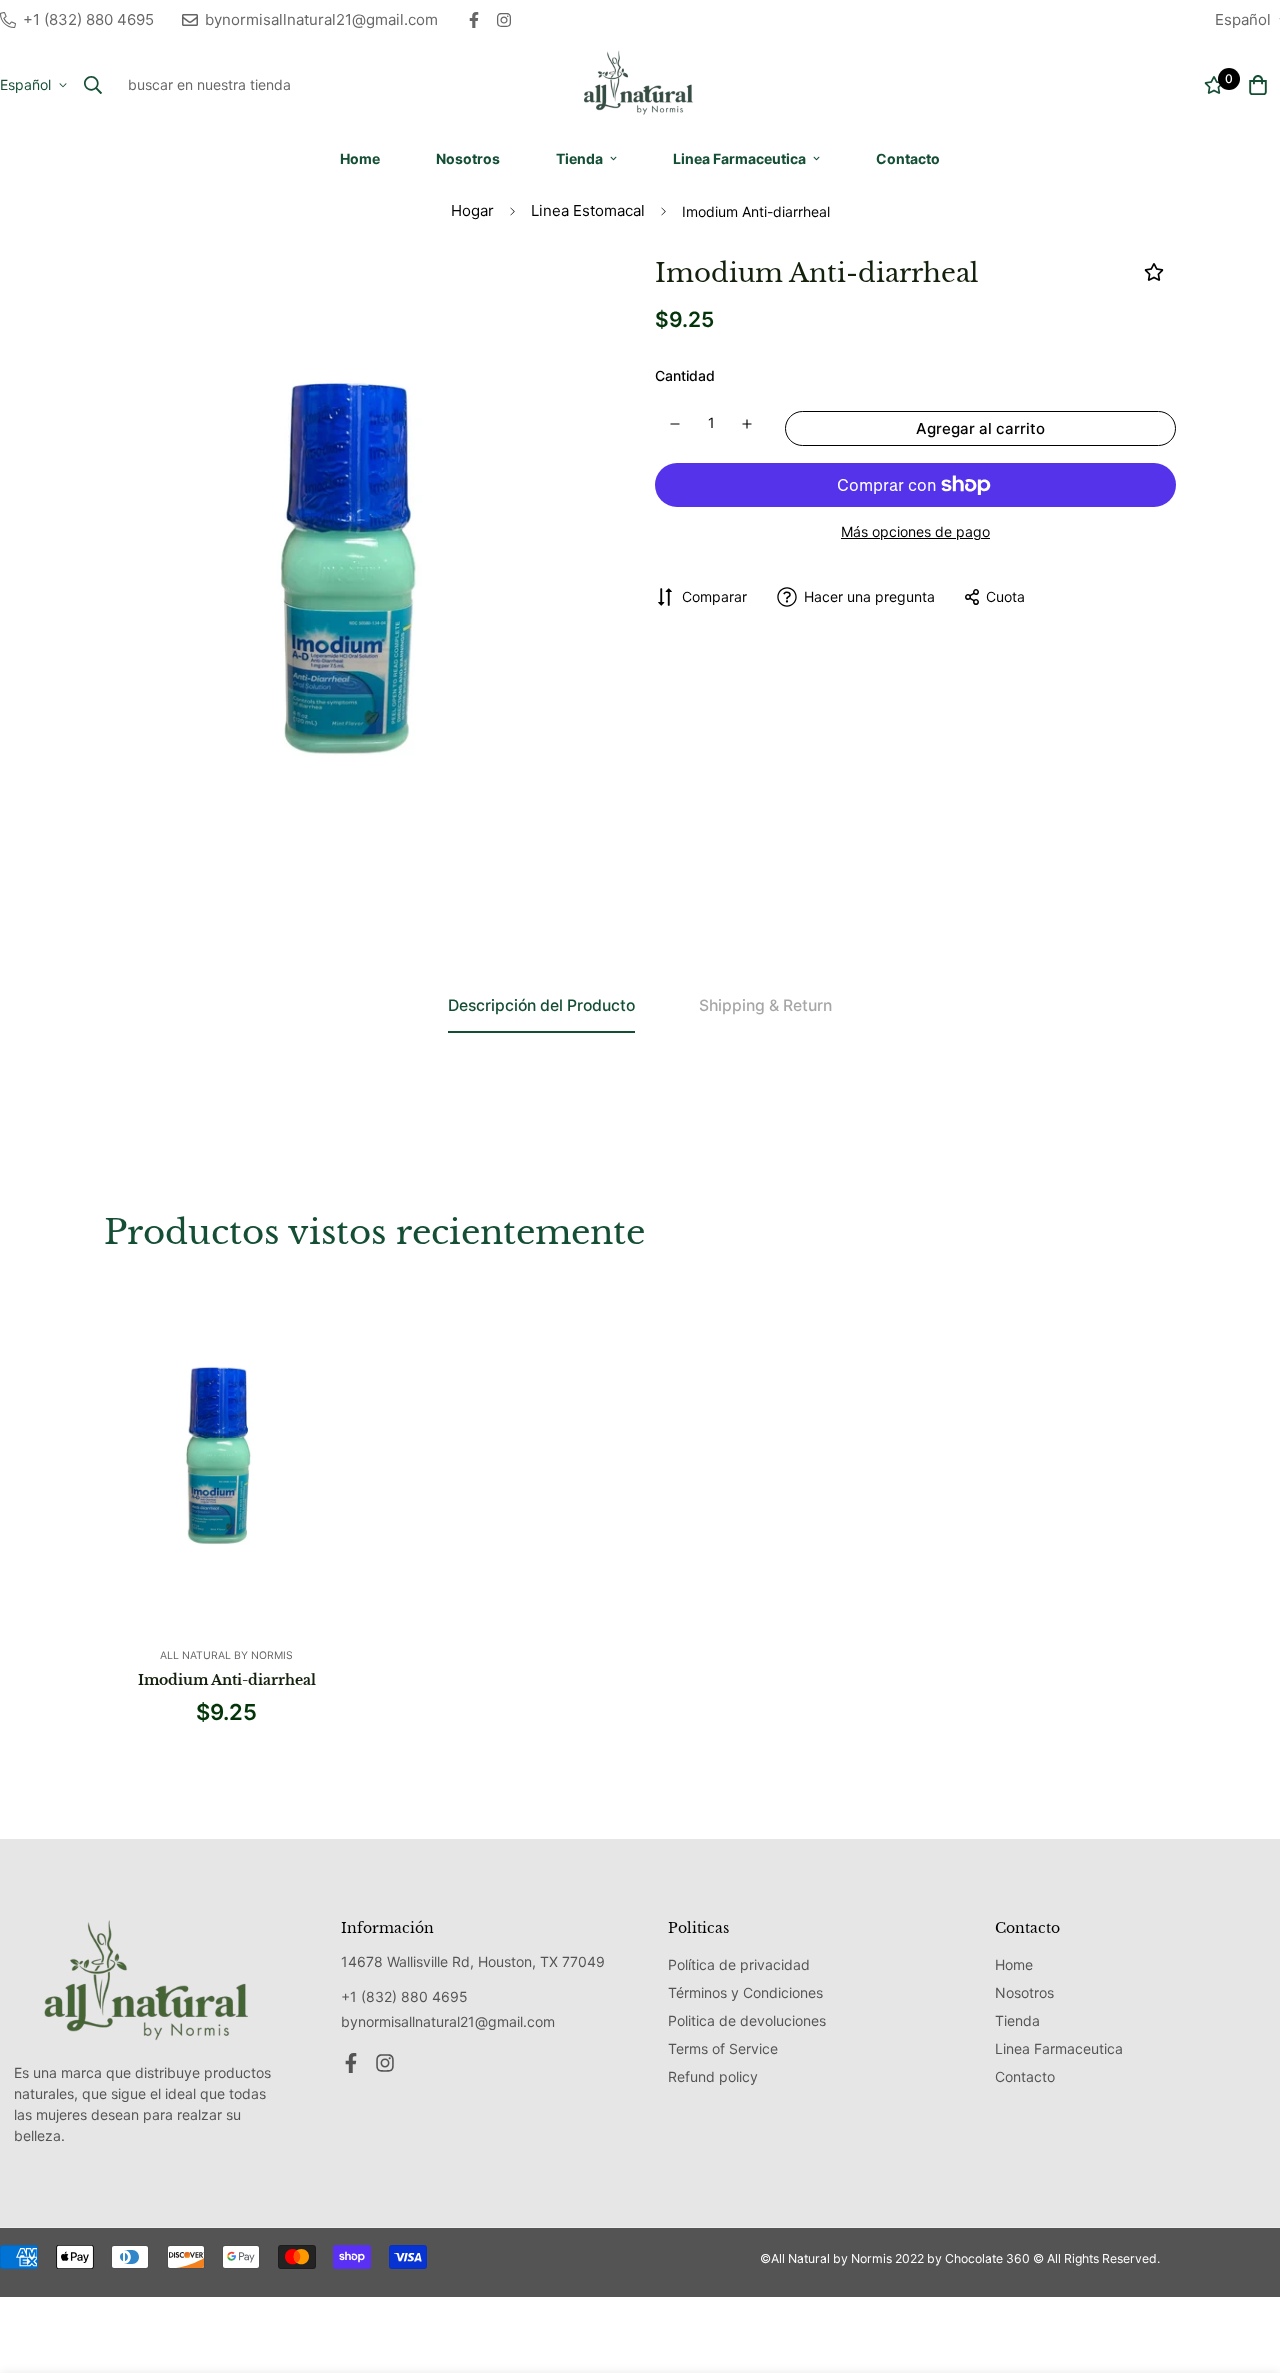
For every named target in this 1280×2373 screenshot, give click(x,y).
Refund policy (713, 2076)
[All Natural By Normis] (640, 84)
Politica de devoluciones (747, 2020)
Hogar (472, 210)
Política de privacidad (739, 1964)
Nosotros (468, 158)
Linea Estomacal (588, 210)
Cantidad (685, 375)
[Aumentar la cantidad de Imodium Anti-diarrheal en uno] (748, 424)
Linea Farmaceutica (739, 158)
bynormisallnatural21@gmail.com (448, 2021)
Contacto (908, 158)
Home (360, 158)
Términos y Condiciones (745, 1992)
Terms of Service (723, 2048)
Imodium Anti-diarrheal (227, 1680)
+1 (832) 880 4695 (404, 1996)
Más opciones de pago (915, 531)
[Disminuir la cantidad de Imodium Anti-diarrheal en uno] (675, 424)
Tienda (579, 158)
